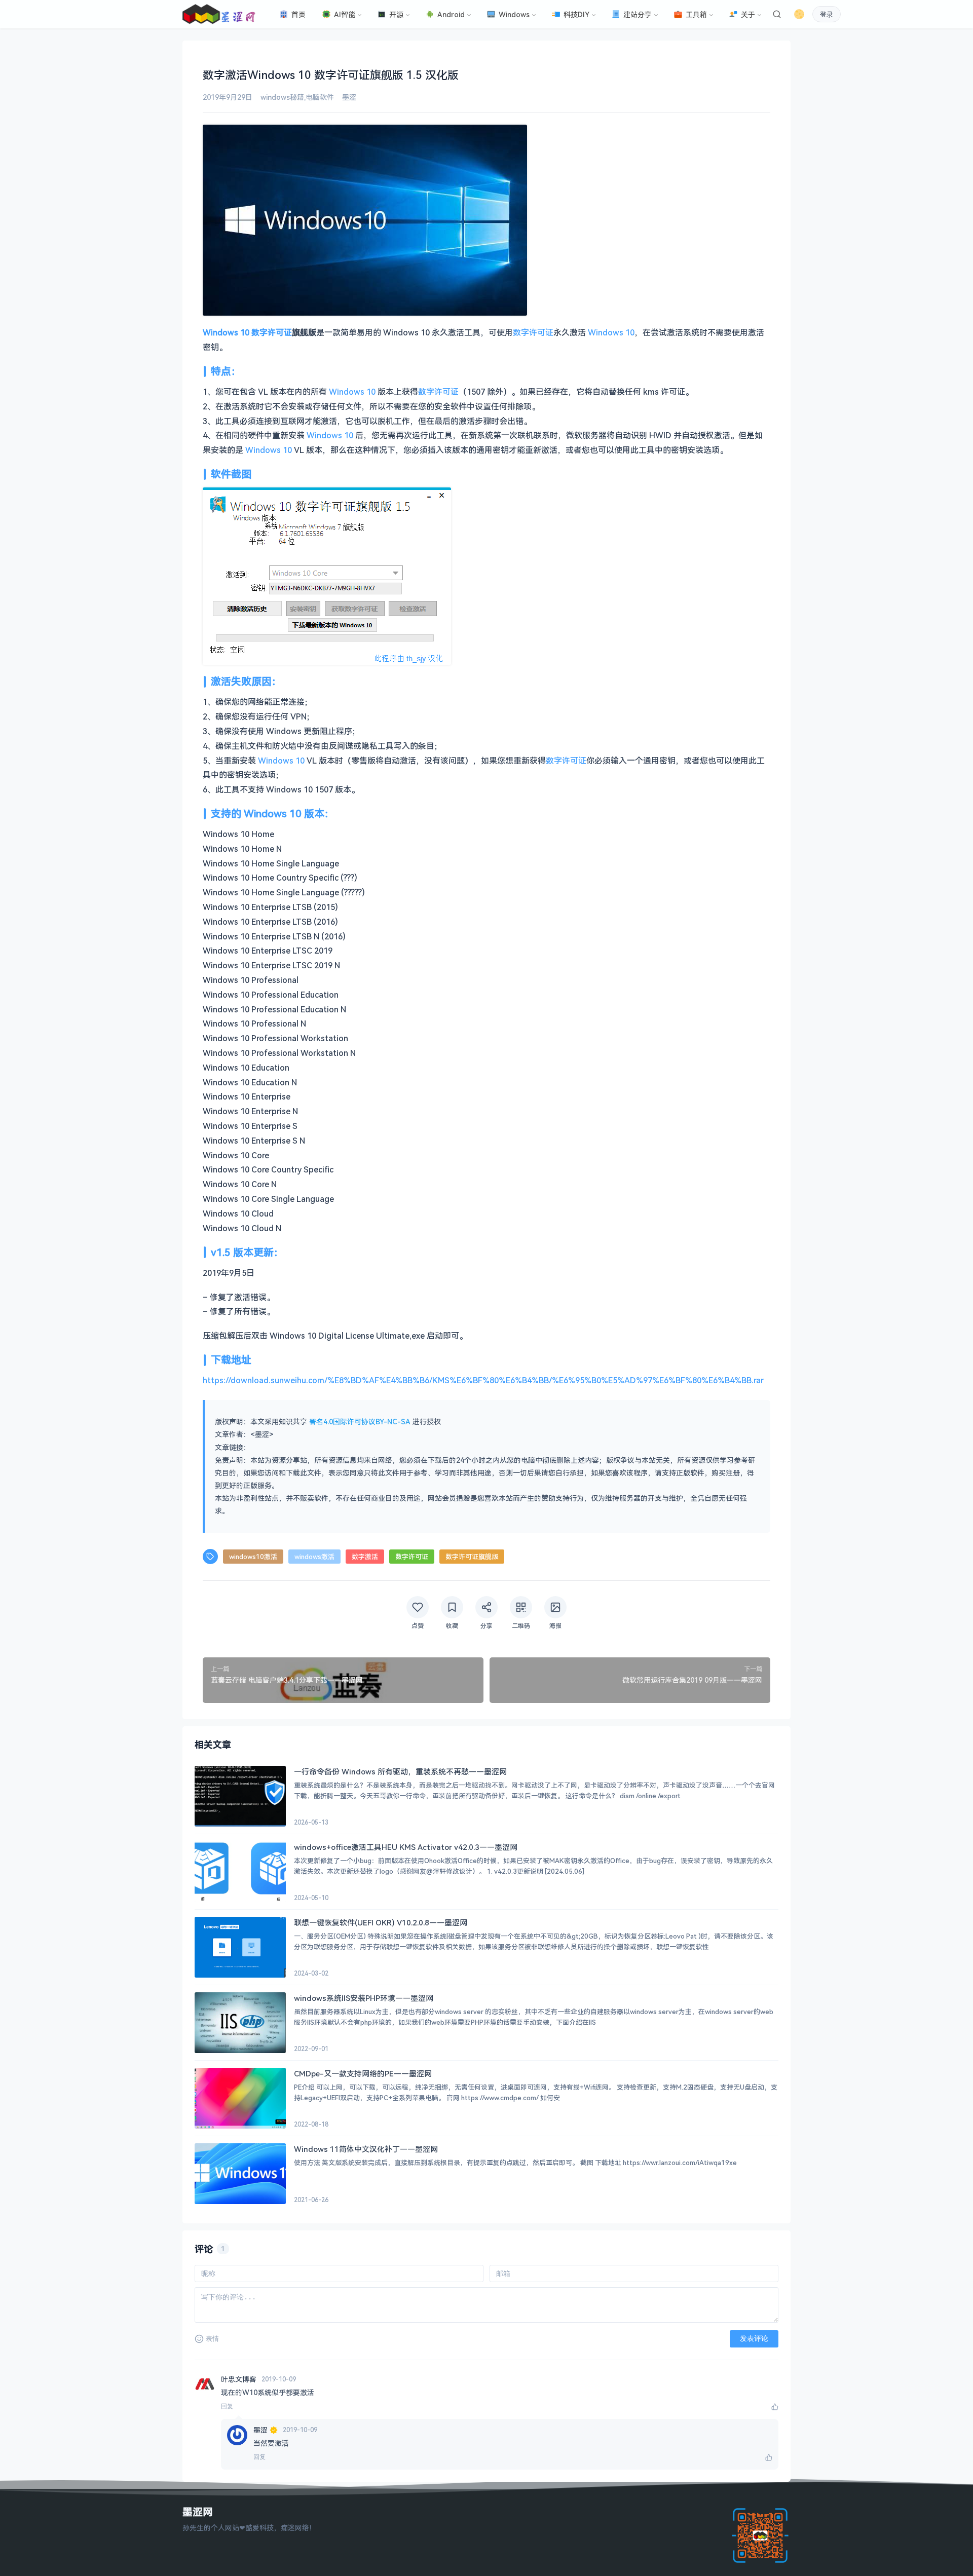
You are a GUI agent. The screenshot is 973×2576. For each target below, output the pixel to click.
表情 (212, 2339)
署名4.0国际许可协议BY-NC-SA (360, 1422)
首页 (298, 14)
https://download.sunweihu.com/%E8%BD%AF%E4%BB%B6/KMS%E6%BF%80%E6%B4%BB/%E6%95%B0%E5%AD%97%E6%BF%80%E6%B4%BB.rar (483, 1380)
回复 (227, 2406)
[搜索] (777, 14)
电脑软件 (320, 97)
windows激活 (314, 1557)
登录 (827, 14)
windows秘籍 (282, 97)
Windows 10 (226, 332)
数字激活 (365, 1557)
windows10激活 (253, 1557)
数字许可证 (272, 332)
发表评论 (754, 2338)
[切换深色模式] (799, 14)
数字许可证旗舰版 (472, 1557)
